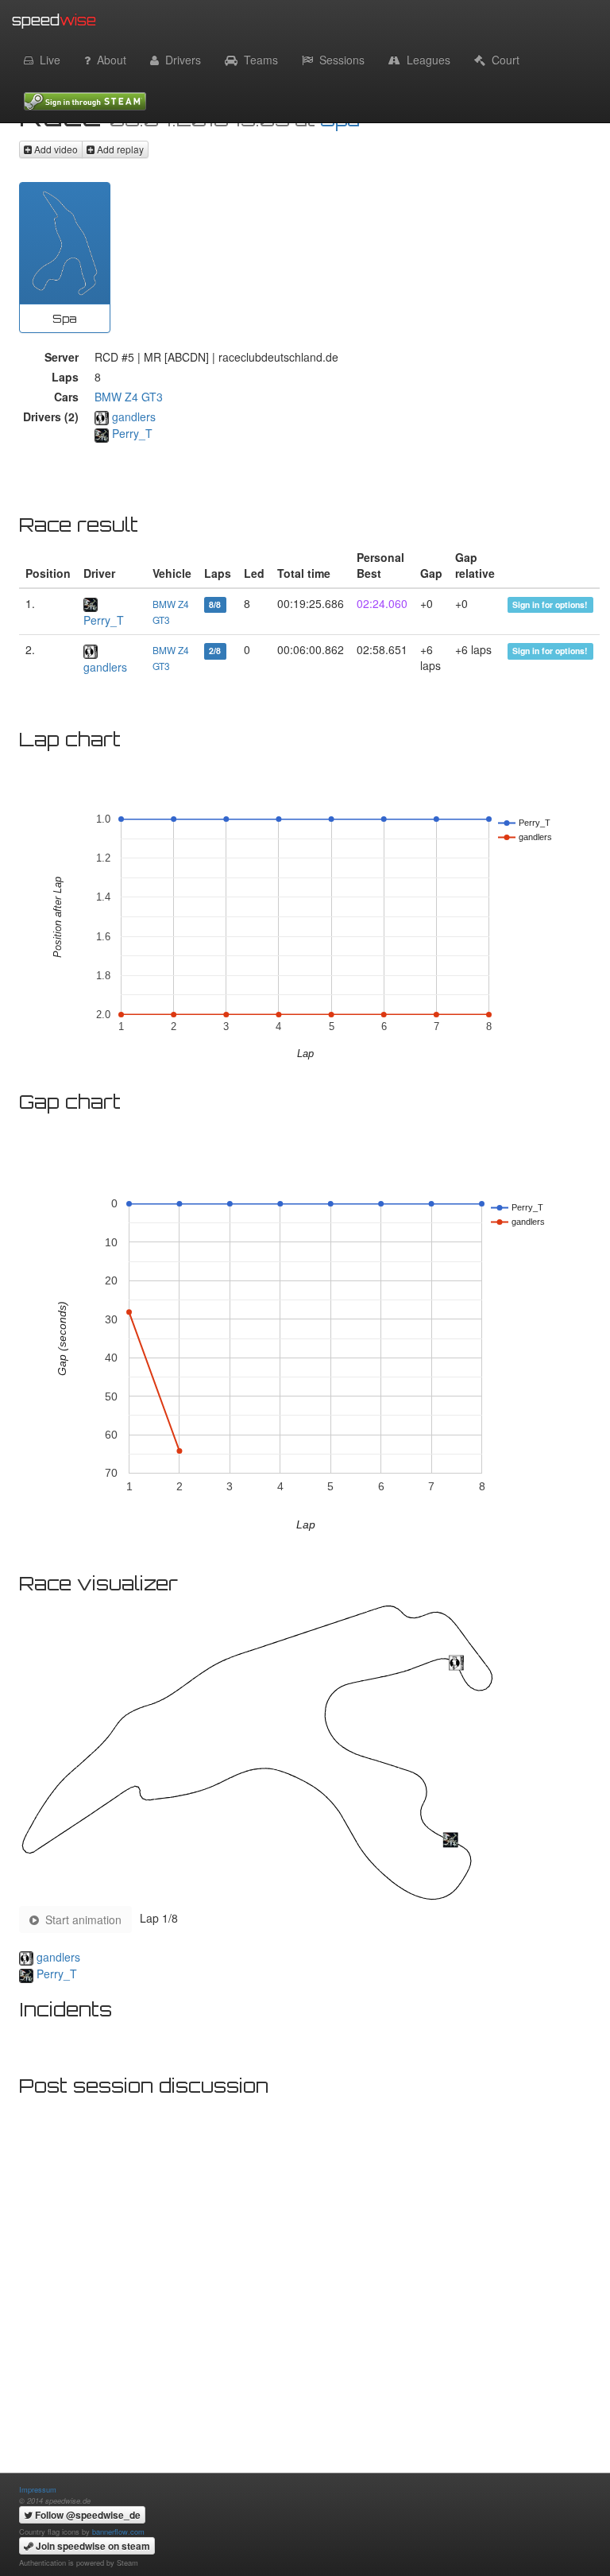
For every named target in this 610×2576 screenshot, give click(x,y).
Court (502, 60)
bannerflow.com (118, 2531)
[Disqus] (305, 2303)
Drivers (180, 60)
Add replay (119, 149)
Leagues (425, 60)
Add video (55, 149)
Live (47, 60)
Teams (258, 60)
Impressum (38, 2489)
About (108, 60)
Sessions (339, 60)
